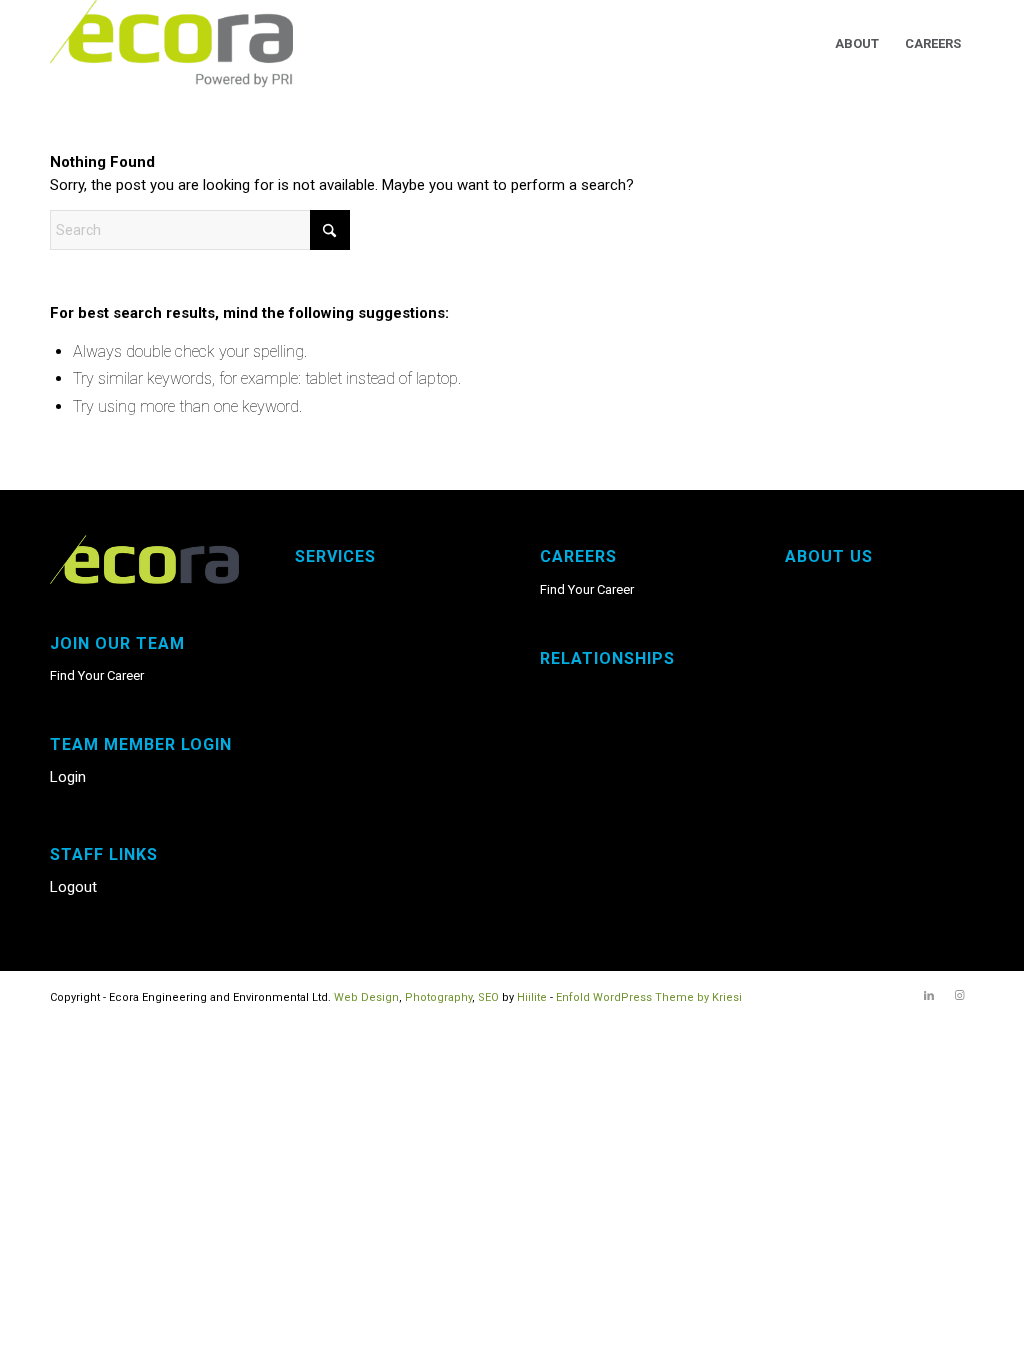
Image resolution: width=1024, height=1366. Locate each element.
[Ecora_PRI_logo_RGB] (171, 44)
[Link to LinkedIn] (929, 996)
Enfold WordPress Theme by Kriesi (649, 997)
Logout (73, 887)
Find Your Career (97, 675)
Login (68, 777)
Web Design (366, 997)
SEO (488, 997)
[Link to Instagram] (959, 996)
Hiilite (532, 997)
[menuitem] (857, 44)
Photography (438, 997)
